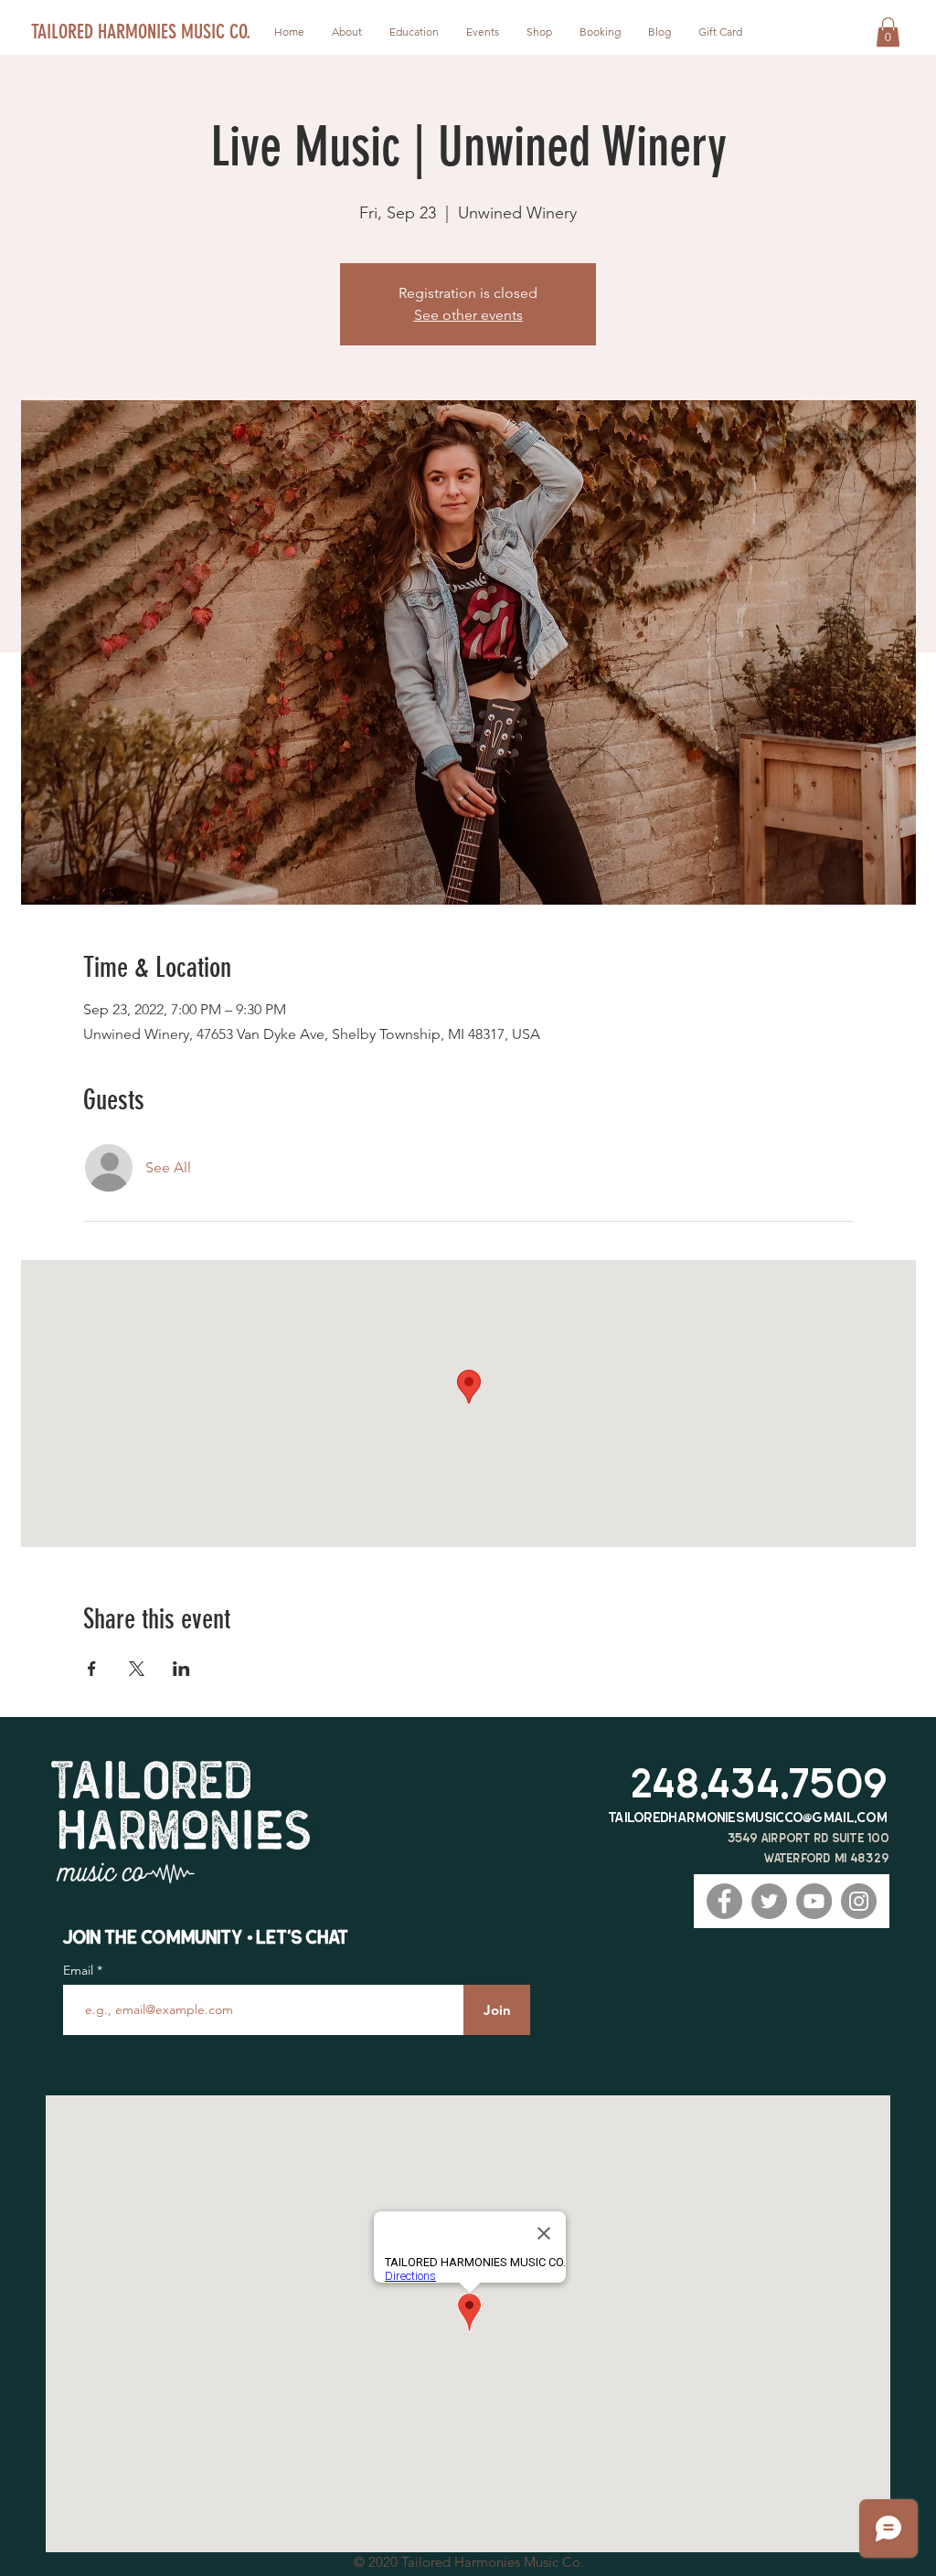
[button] (888, 32)
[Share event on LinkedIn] (181, 1669)
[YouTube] (814, 1901)
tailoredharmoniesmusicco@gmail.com (748, 1817)
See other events (468, 315)
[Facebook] (724, 1901)
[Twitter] (769, 1901)
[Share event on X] (137, 1669)
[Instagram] (859, 1901)
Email (80, 1970)
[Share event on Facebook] (92, 1669)
